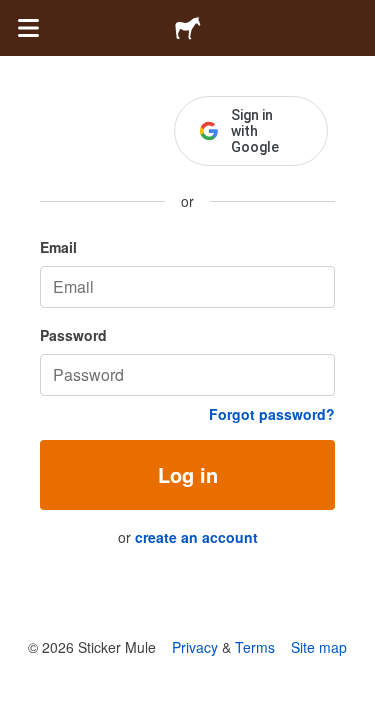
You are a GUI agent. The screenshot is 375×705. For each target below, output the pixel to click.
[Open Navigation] (28, 28)
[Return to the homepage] (188, 28)
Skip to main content (15, 15)
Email (58, 247)
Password (73, 335)
